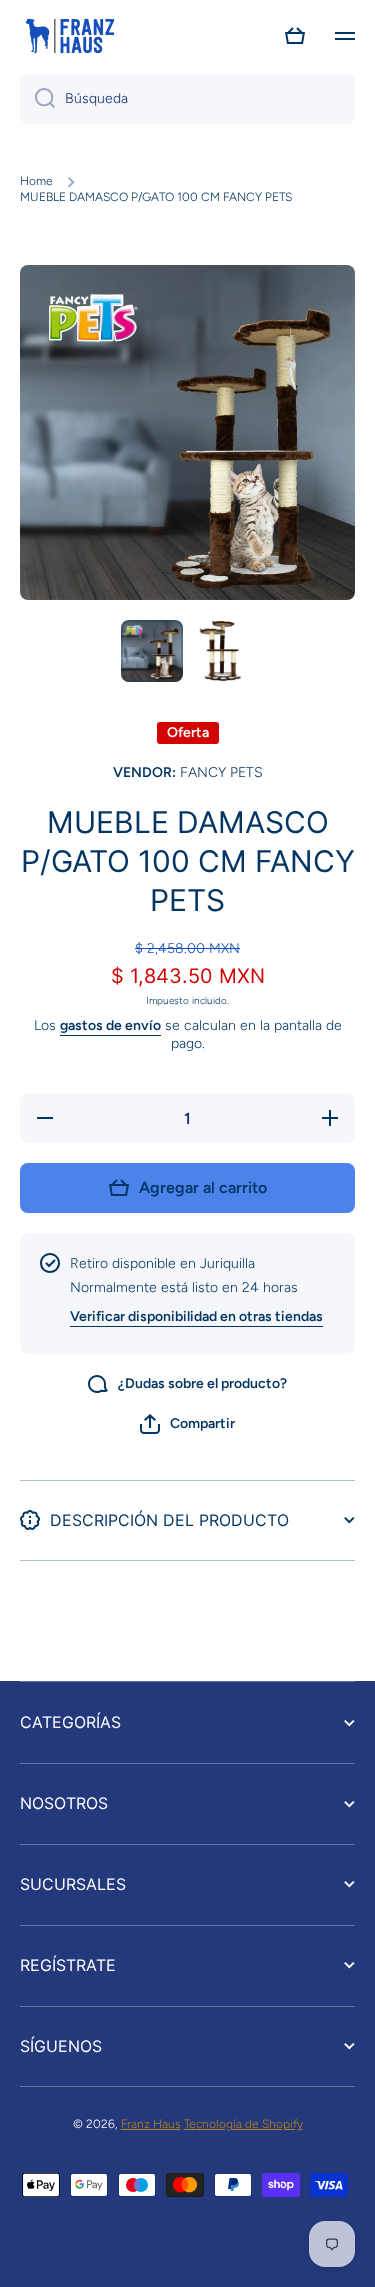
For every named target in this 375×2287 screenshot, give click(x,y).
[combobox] (187, 99)
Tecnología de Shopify (243, 2124)
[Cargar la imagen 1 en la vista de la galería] (152, 651)
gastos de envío (110, 1025)
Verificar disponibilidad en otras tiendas (196, 1316)
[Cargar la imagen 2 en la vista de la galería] (224, 651)
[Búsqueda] (37, 99)
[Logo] (70, 36)
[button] (295, 36)
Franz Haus (151, 2124)
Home (36, 181)
